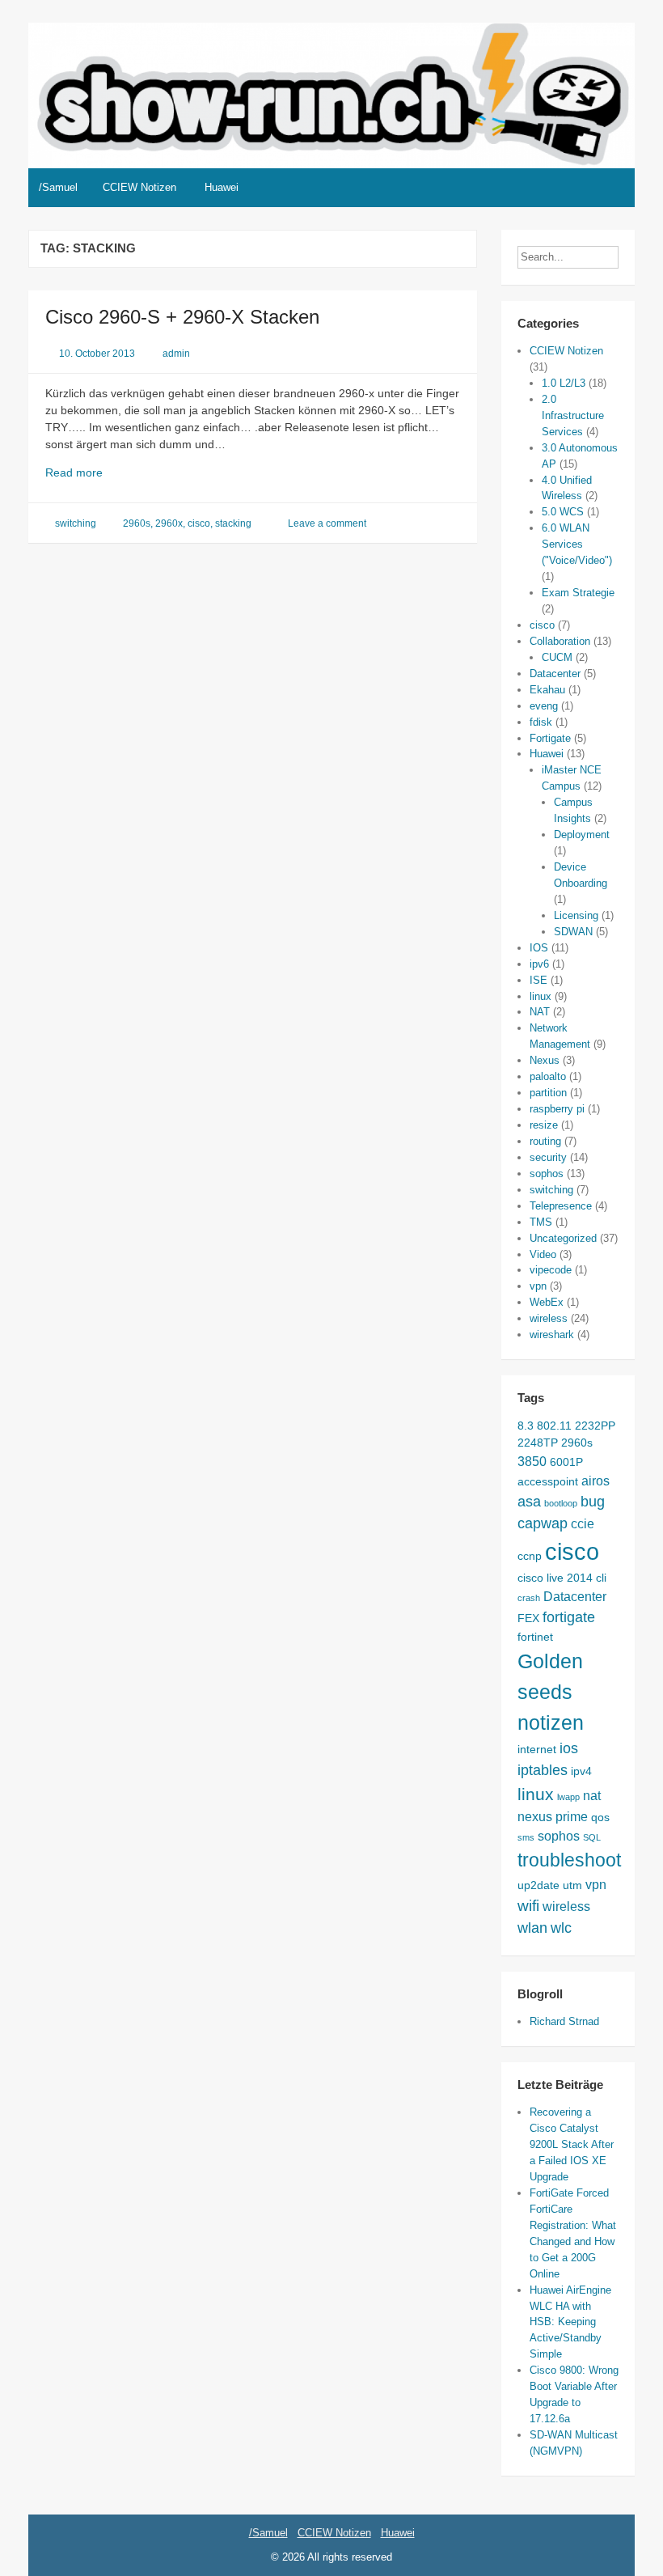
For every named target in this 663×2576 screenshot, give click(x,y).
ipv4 (581, 1771)
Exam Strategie (578, 593)
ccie (583, 1523)
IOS (539, 948)
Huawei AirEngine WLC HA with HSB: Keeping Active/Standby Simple (570, 2322)
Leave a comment (327, 523)
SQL (592, 1837)
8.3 (526, 1426)
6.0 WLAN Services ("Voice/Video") (577, 544)
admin (176, 354)
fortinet (535, 1637)
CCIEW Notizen (139, 187)
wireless (549, 1318)
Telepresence (561, 1206)
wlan (532, 1928)
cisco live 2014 (555, 1578)
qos (600, 1817)
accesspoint (548, 1481)
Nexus (545, 1060)
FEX (528, 1618)
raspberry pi (557, 1109)
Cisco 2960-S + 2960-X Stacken (182, 317)
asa (529, 1502)
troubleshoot (569, 1860)
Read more (94, 473)
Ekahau (547, 690)
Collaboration (560, 641)
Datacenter (555, 674)
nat (592, 1795)
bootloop (561, 1503)
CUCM (557, 657)
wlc (561, 1928)
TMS (541, 1222)
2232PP (595, 1426)
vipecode (551, 1270)
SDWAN (573, 932)
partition (548, 1093)
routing (545, 1141)
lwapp (568, 1797)
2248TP (538, 1443)
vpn (538, 1286)
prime (572, 1816)
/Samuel (58, 187)
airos (595, 1481)
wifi (528, 1905)
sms (526, 1837)
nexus (535, 1816)
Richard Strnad (564, 2021)
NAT (540, 1012)
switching (76, 523)
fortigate (569, 1617)
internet (537, 1749)
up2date (538, 1885)
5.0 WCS (563, 512)
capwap (543, 1523)
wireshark (552, 1335)
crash (529, 1598)
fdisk (541, 722)
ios (569, 1748)
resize (544, 1125)
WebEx (547, 1302)
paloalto (548, 1076)
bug (593, 1502)
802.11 (554, 1426)
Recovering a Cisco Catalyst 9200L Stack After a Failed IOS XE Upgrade (572, 2144)
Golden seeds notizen (551, 1692)
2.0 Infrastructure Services (573, 415)
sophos (547, 1174)
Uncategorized (563, 1238)
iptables (543, 1770)
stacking (233, 523)
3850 (532, 1461)
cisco (199, 523)
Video (543, 1254)
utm (572, 1885)
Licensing (576, 915)
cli (601, 1578)
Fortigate (550, 738)
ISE (538, 980)
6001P (566, 1462)
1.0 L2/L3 (564, 383)
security (548, 1157)
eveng (544, 706)
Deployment (582, 835)
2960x (169, 523)
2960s (137, 523)
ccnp (530, 1556)
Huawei (222, 187)
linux (541, 996)
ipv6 (539, 964)
